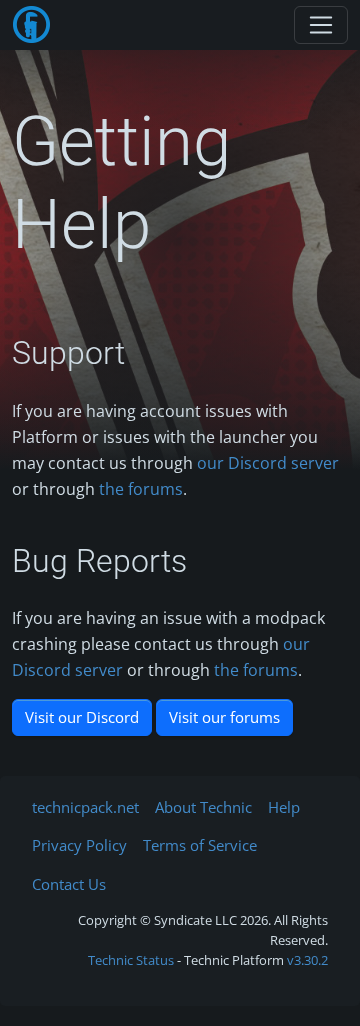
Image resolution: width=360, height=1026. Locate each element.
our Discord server (268, 463)
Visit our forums (224, 717)
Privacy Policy (79, 845)
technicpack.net (85, 807)
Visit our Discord (82, 717)
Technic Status (131, 960)
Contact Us (69, 884)
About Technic (203, 807)
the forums (141, 489)
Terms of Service (200, 845)
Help (284, 807)
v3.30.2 (307, 960)
